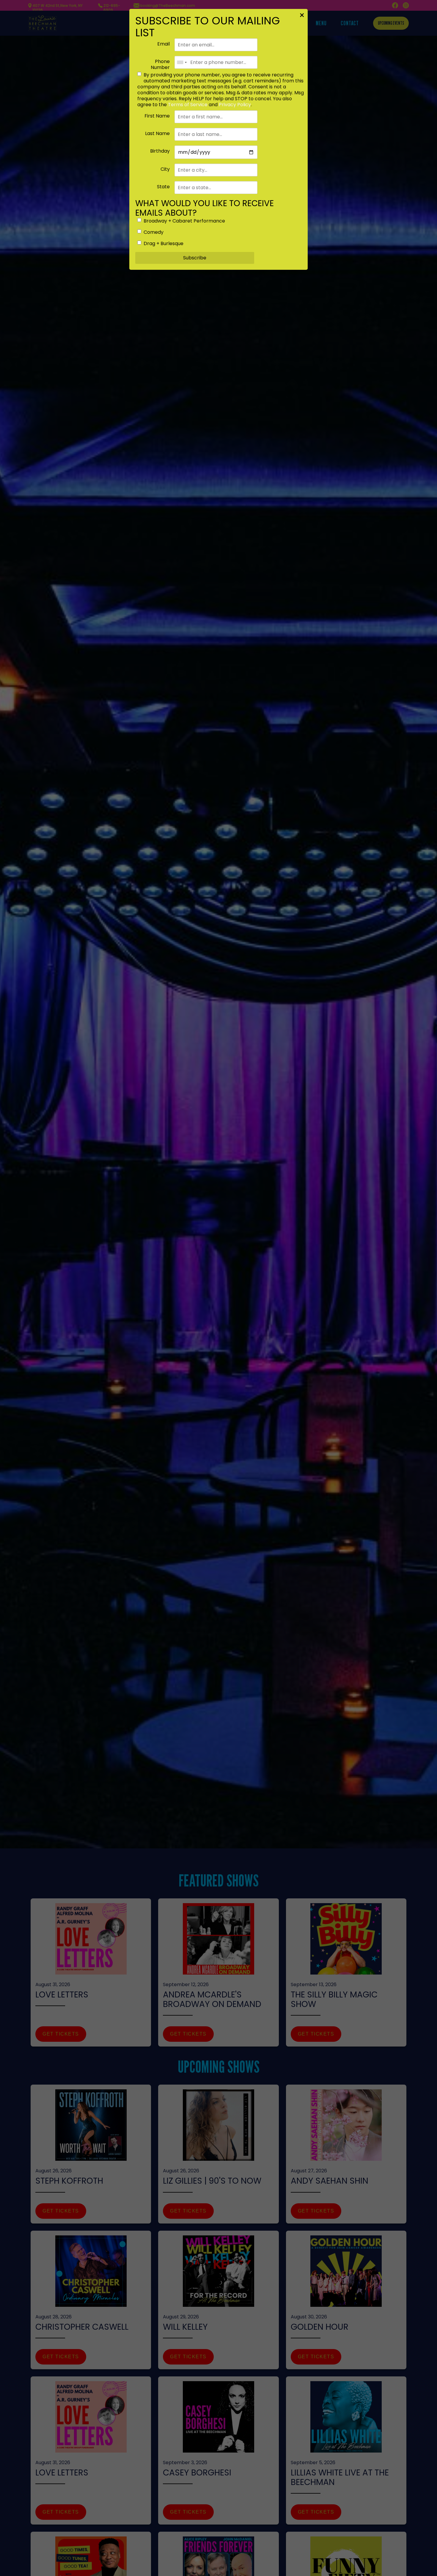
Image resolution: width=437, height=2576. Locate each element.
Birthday (160, 151)
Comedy (154, 232)
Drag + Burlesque (164, 244)
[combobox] (182, 62)
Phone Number (160, 65)
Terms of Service (188, 105)
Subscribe (195, 258)
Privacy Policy (235, 105)
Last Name (157, 134)
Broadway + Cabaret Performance (184, 221)
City (165, 169)
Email (164, 44)
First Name (157, 116)
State (163, 187)
